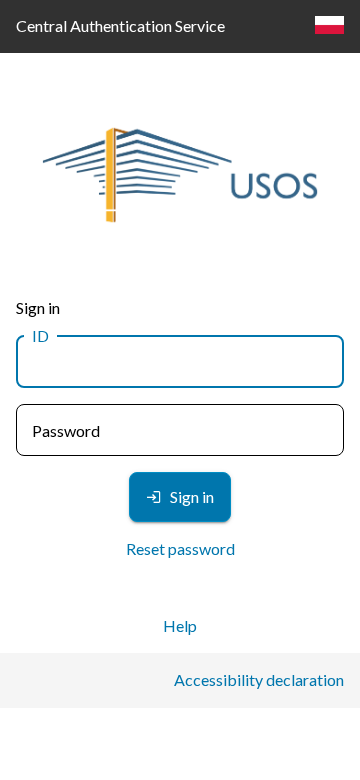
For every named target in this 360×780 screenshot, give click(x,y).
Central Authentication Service (120, 25)
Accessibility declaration (259, 679)
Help (180, 625)
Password (66, 430)
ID (40, 335)
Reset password (180, 548)
